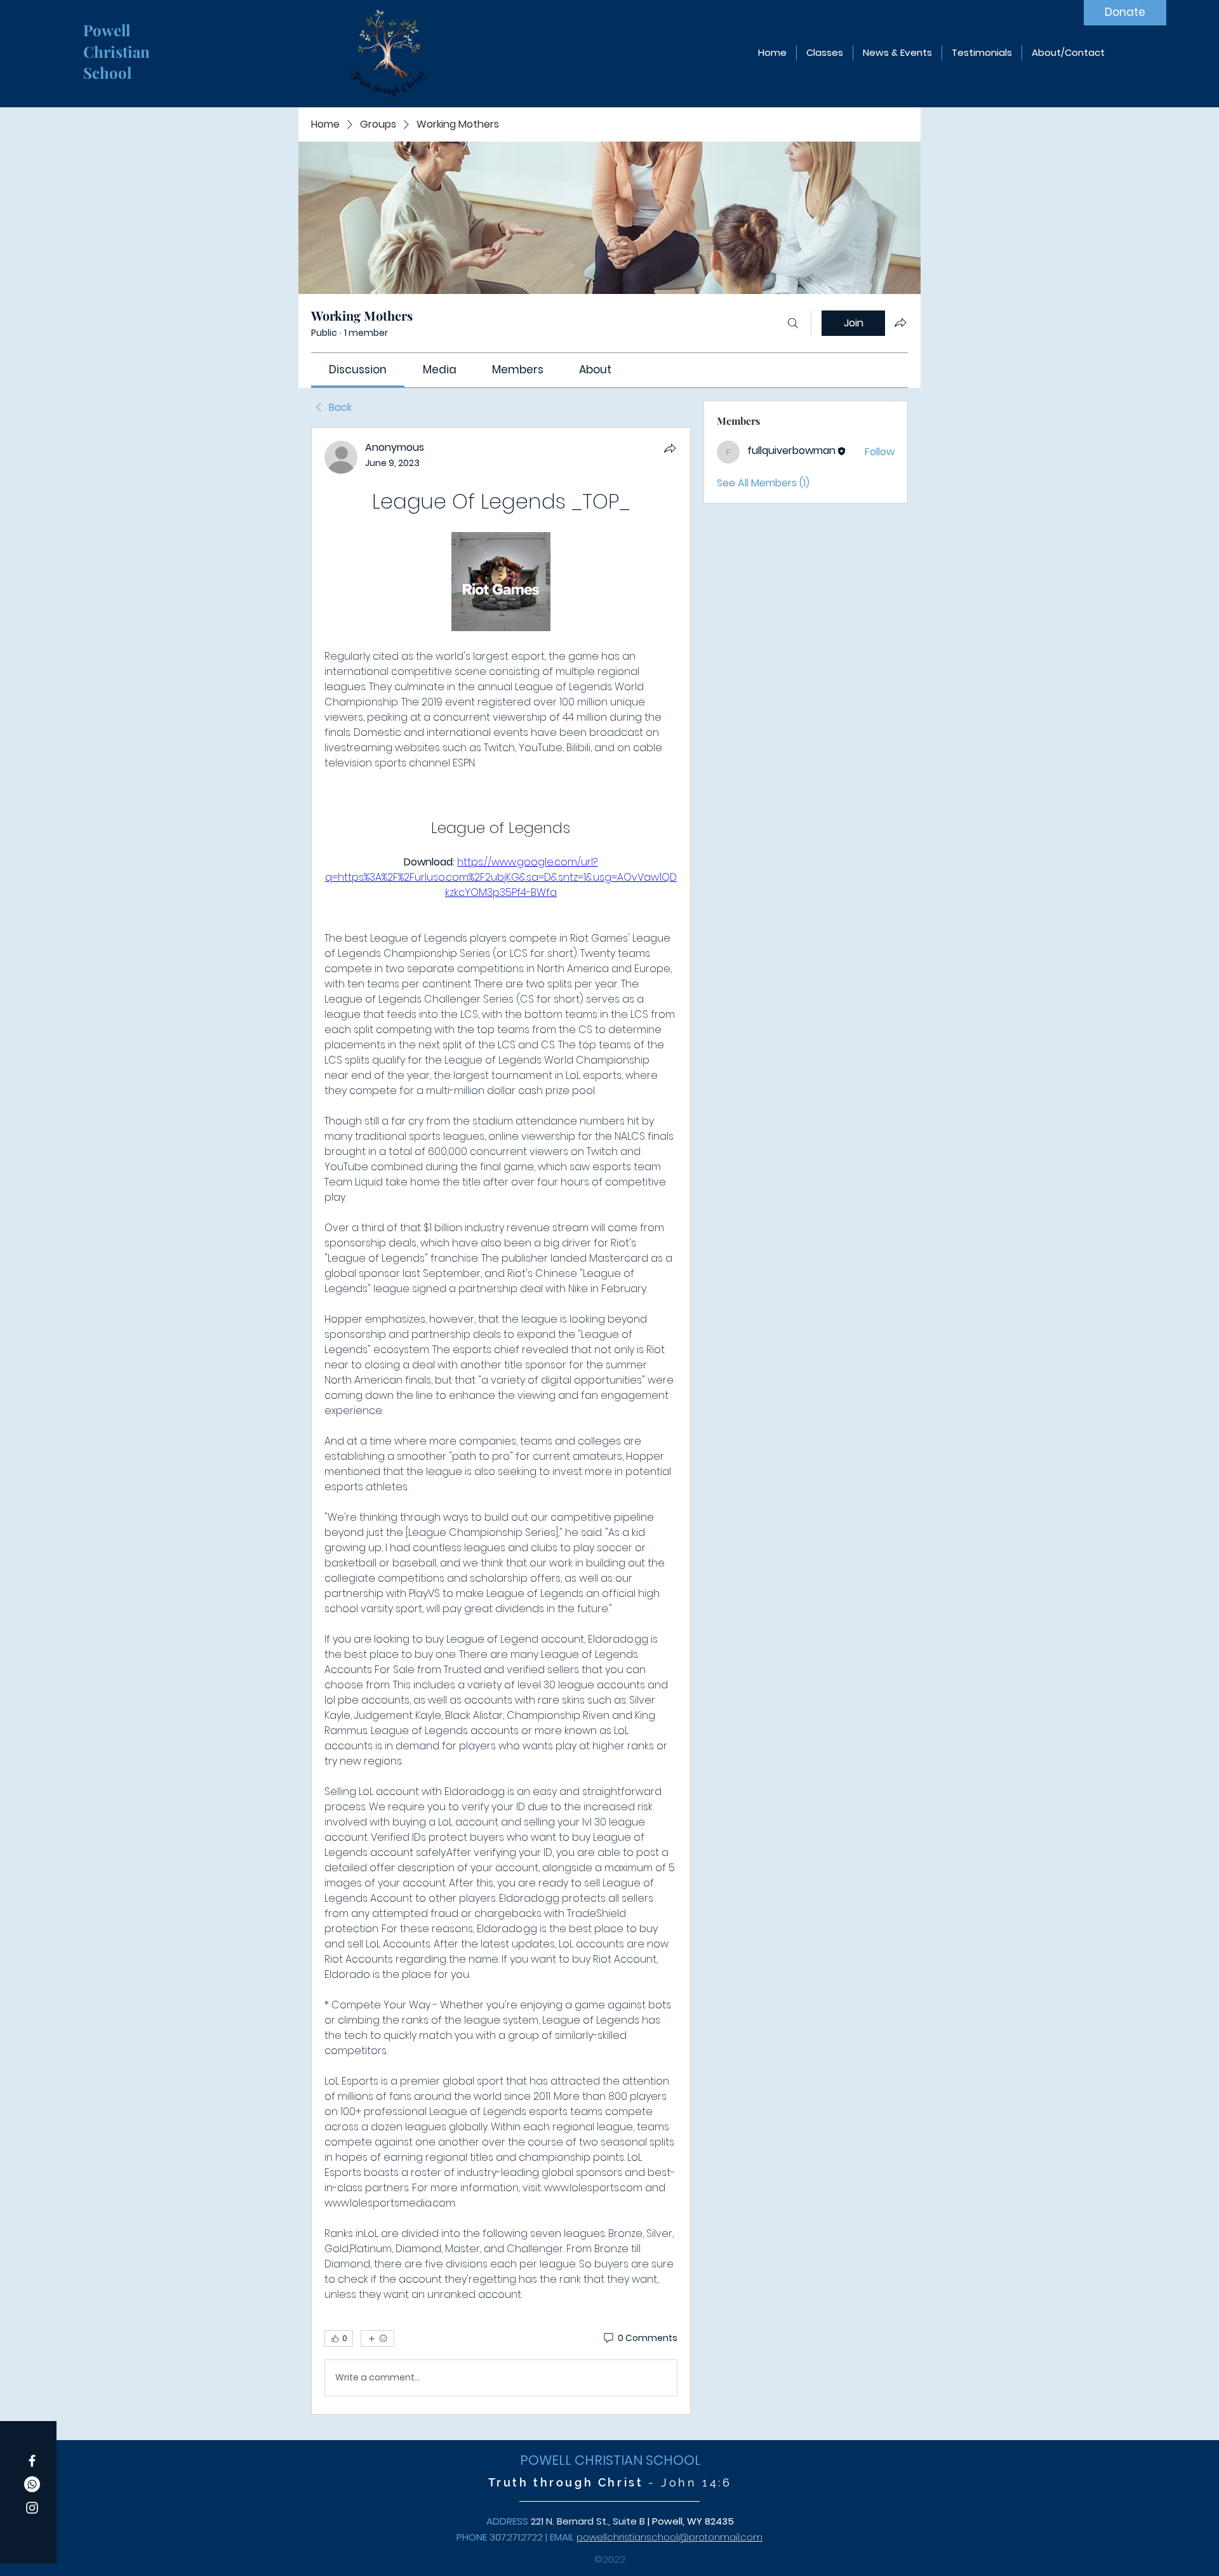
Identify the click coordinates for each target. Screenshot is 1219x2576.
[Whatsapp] (32, 2484)
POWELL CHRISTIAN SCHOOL (610, 2460)
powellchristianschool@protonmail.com (669, 2537)
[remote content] (501, 583)
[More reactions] (377, 2339)
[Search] (793, 323)
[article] (501, 1421)
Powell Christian (118, 41)
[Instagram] (32, 2508)
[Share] (670, 448)
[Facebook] (32, 2461)
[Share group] (900, 323)
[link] (358, 370)
